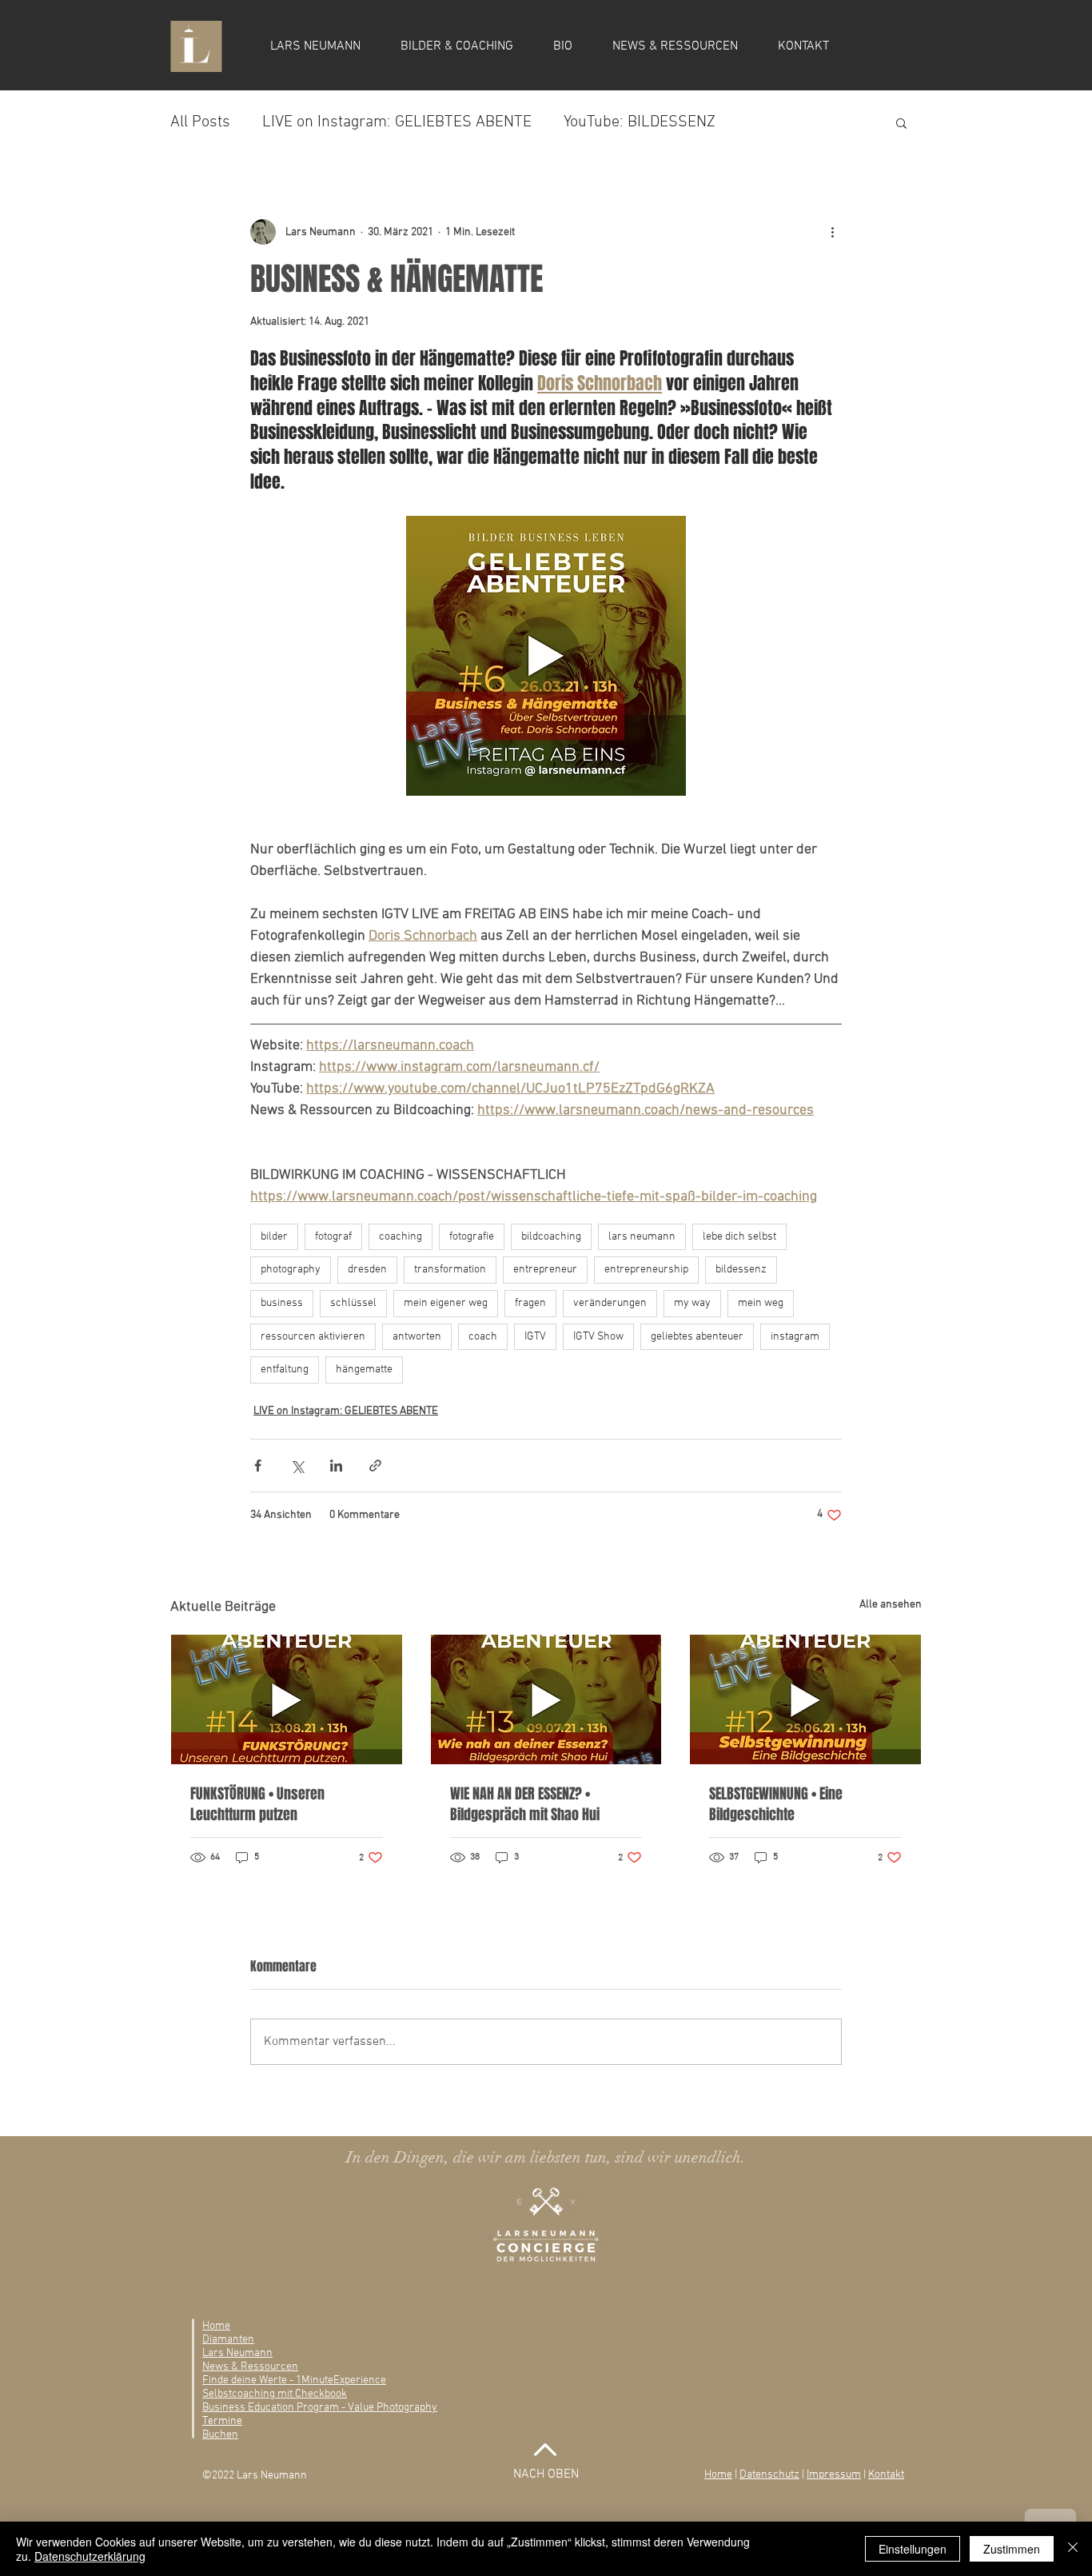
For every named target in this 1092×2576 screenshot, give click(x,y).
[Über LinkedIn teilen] (336, 1466)
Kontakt (886, 2475)
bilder (274, 1237)
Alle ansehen (891, 1605)
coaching (401, 1237)
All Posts (200, 122)
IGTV (535, 1337)
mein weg (761, 1303)
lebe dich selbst (739, 1237)
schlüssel (353, 1303)
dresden (367, 1270)
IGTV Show (598, 1337)
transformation (450, 1270)
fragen (530, 1303)
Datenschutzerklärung (90, 2556)
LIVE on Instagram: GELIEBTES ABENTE (397, 122)
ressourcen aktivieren (313, 1337)
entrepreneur (545, 1270)
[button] (901, 122)
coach (483, 1337)
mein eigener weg (446, 1303)
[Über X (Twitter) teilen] (297, 1466)
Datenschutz (769, 2475)
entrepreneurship (646, 1270)
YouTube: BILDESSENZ (640, 122)
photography (291, 1270)
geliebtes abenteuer (697, 1337)
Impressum (834, 2475)
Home (718, 2475)
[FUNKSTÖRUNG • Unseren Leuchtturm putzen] (287, 1699)
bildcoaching (551, 1237)
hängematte (364, 1370)
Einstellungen (913, 2549)
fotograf (333, 1237)
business (282, 1303)
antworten (417, 1337)
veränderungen (610, 1303)
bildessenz (741, 1270)
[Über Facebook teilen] (258, 1466)
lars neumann (642, 1237)
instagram (795, 1337)
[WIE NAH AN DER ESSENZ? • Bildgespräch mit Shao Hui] (546, 1699)
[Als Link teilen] (375, 1466)
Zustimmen (1012, 2549)
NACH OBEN (546, 2474)
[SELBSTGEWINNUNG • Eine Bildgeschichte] (805, 1699)
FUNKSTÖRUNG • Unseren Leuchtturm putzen (257, 1804)
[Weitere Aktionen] (832, 232)
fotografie (472, 1237)
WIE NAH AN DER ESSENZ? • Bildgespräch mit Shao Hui (525, 1804)
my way (692, 1303)
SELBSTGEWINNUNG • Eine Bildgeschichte (776, 1804)
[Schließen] (1073, 2549)
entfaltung (285, 1370)
